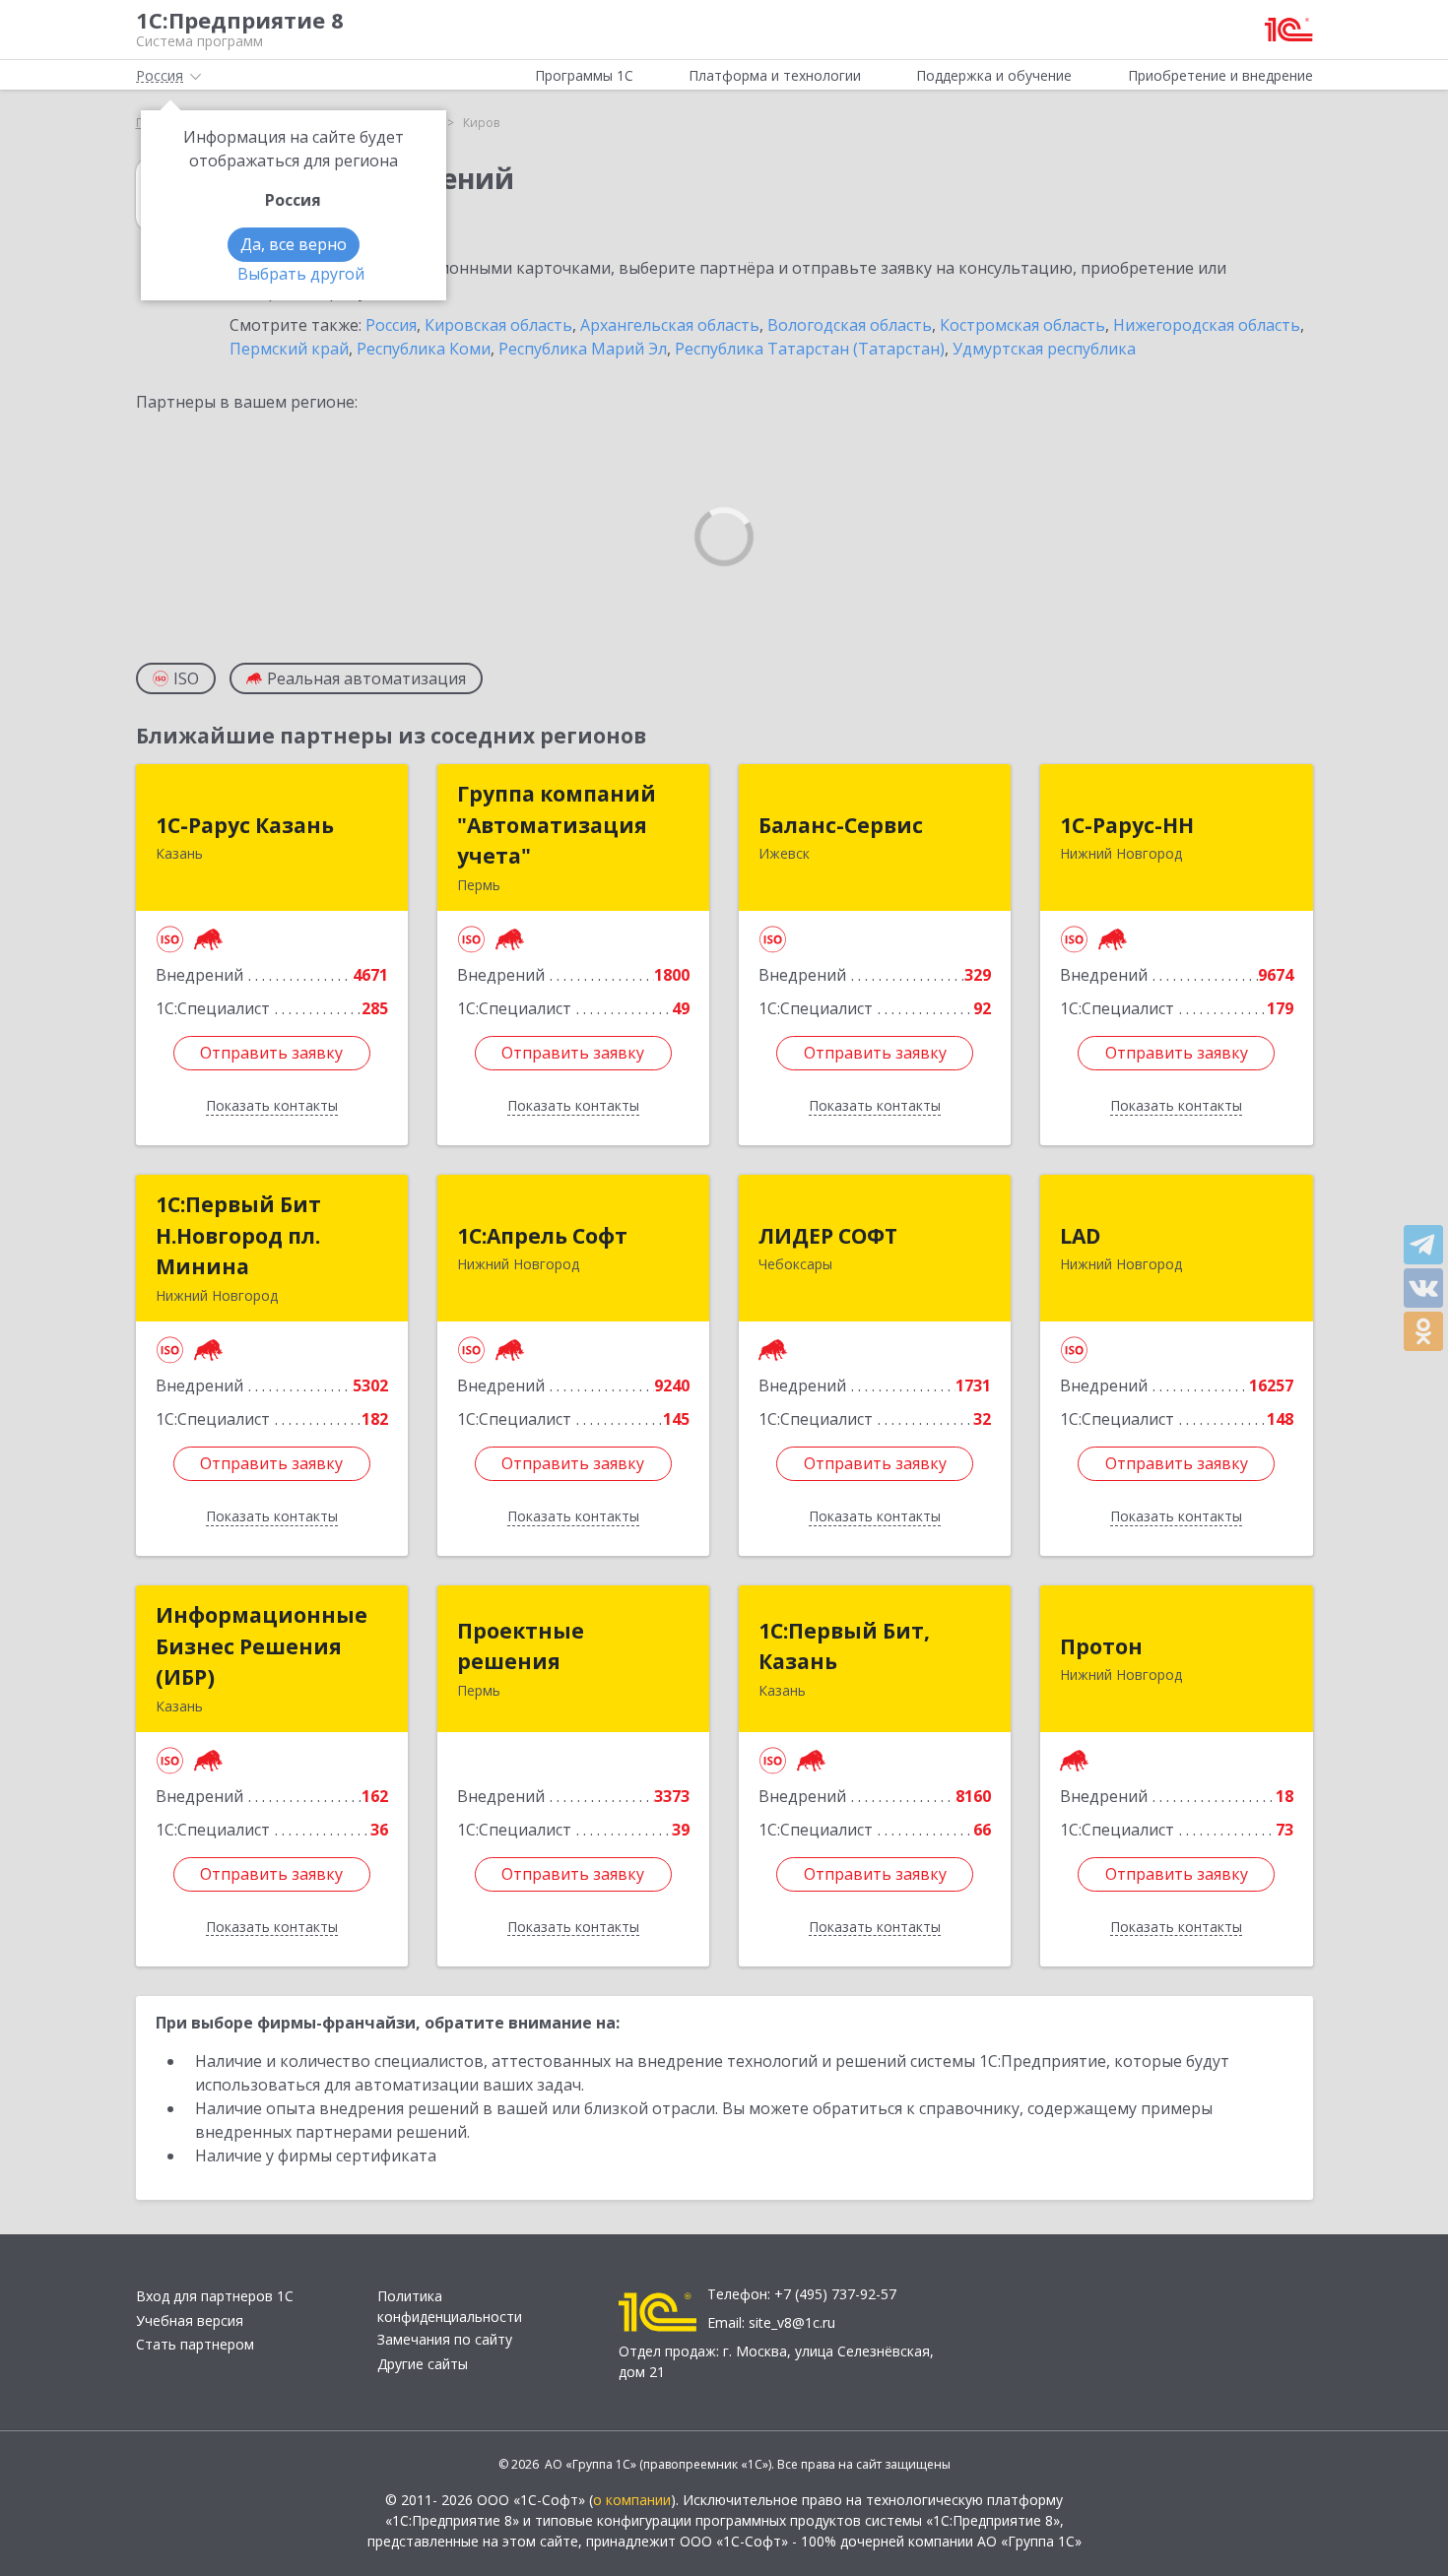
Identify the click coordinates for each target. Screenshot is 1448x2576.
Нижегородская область (1207, 325)
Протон (1101, 1646)
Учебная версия (190, 2320)
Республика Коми (424, 349)
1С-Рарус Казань (245, 825)
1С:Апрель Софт (542, 1236)
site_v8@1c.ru (792, 2322)
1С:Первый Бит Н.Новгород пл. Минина (238, 1235)
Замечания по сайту (445, 2339)
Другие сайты (423, 2364)
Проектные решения (521, 1646)
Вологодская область (850, 325)
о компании (632, 2500)
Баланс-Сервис (841, 825)
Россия (391, 325)
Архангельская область (670, 325)
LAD (1080, 1236)
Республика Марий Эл (583, 349)
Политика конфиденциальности (450, 2306)
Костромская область (1022, 325)
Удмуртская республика (1044, 349)
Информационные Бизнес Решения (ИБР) (262, 1646)
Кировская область (498, 325)
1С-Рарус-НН (1127, 825)
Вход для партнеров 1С (215, 2296)
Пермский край (289, 349)
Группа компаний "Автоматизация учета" (557, 825)
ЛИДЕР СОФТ (828, 1236)
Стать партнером (195, 2344)
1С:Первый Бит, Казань (844, 1646)
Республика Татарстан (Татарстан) (810, 349)
